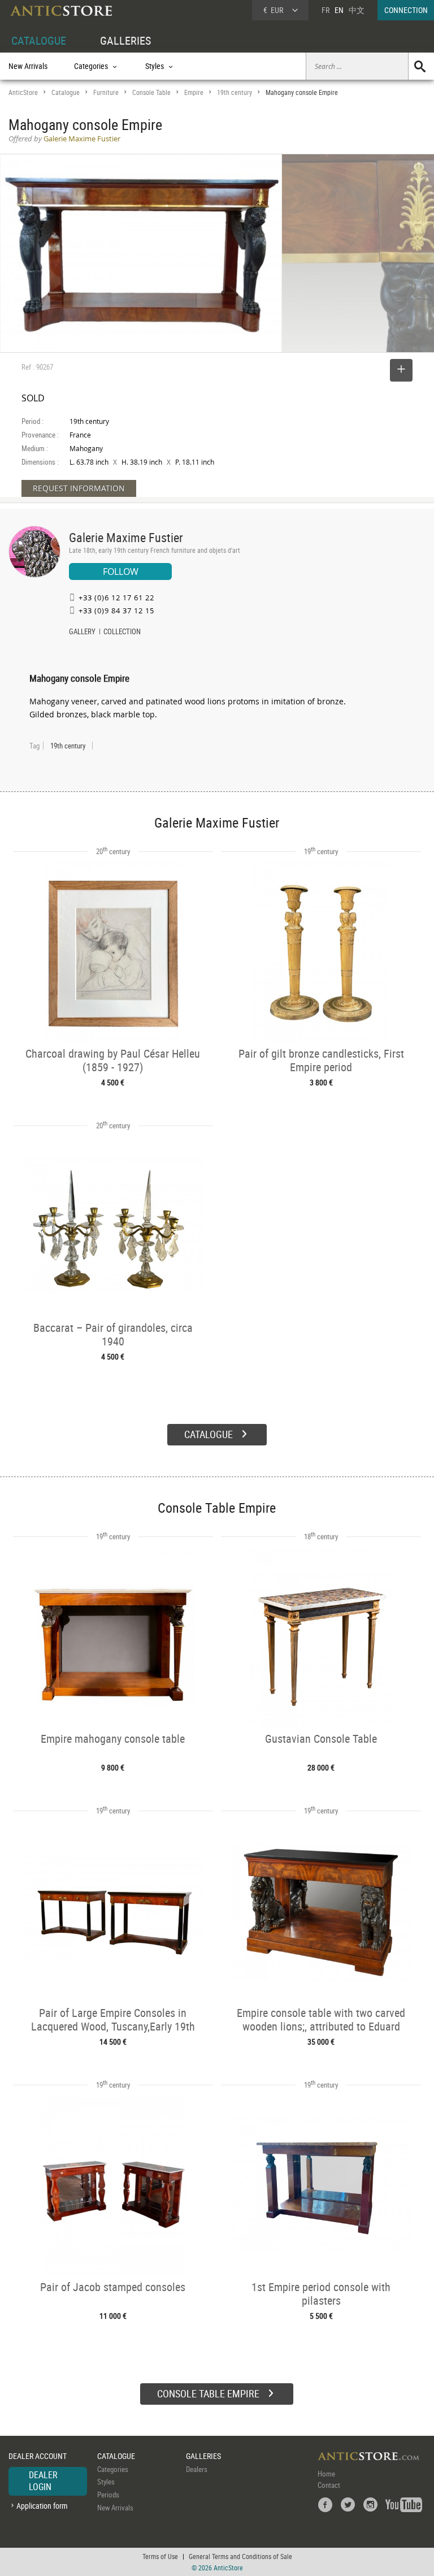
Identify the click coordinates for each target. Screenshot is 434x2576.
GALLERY (82, 633)
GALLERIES (125, 40)
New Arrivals (28, 66)
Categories (113, 2469)
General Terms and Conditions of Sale (240, 2556)
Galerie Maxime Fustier (126, 537)
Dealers (197, 2469)
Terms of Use (160, 2556)
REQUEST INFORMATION (79, 488)
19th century (235, 92)
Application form (42, 2506)
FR (325, 10)
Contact (329, 2485)
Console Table (151, 92)
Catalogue (66, 92)
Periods (108, 2495)
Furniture (106, 92)
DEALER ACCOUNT (38, 2456)
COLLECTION (122, 633)
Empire (194, 92)
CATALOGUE (39, 40)
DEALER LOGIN (43, 2481)
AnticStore (23, 92)
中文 (357, 10)
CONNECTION (406, 10)
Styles (106, 2482)
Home (326, 2474)
